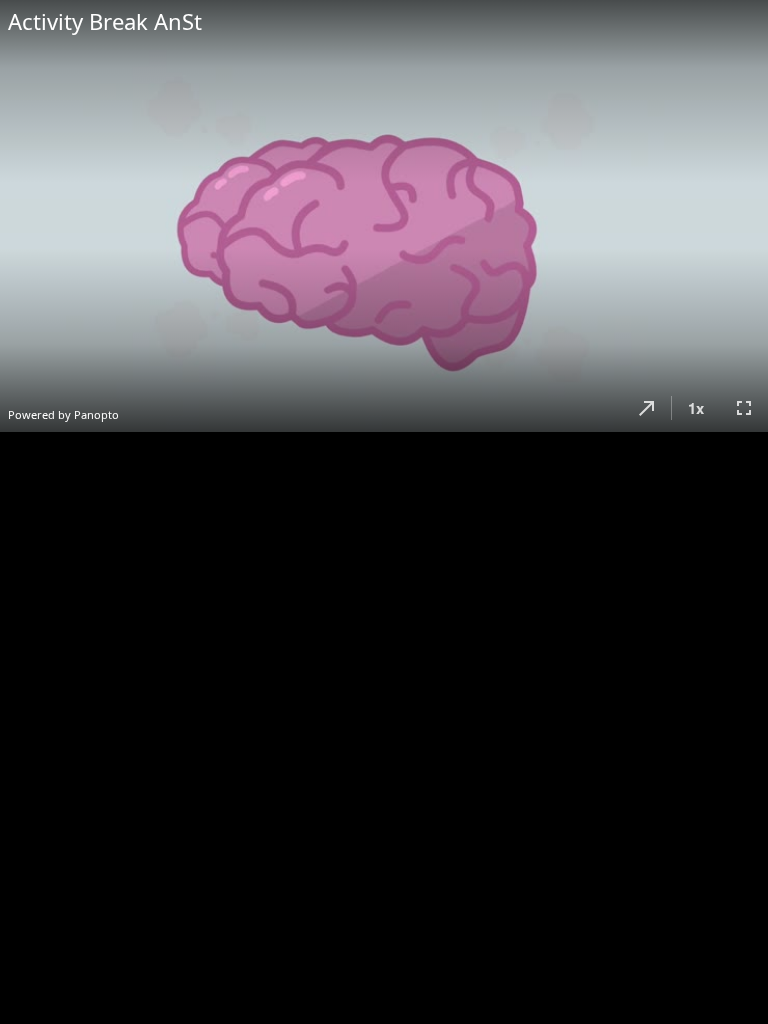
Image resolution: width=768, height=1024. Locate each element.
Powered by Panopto (63, 414)
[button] (647, 408)
